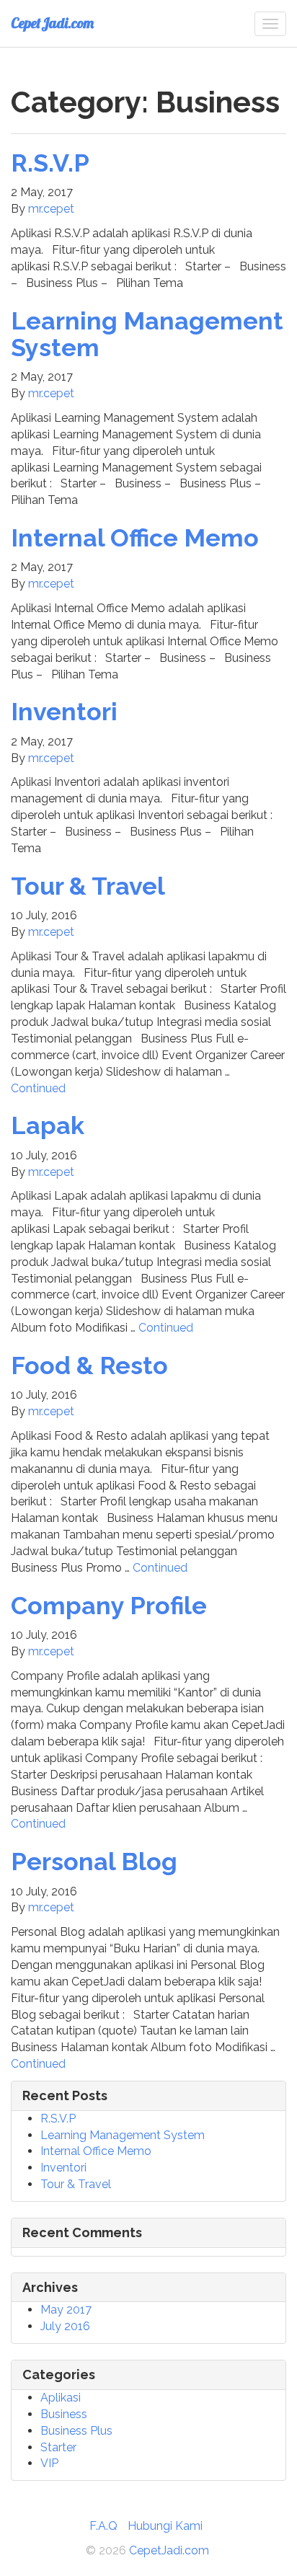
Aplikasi (61, 2398)
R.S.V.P (50, 163)
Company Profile (109, 1606)
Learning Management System (147, 334)
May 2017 (66, 2310)
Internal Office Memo (135, 538)
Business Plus (76, 2431)
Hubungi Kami (165, 2526)
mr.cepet (51, 209)
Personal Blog (94, 1862)
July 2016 (65, 2326)
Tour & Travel (88, 886)
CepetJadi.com (52, 23)
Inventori (64, 712)
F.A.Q (103, 2526)
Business (64, 2414)
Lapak (48, 1125)
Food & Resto (89, 1366)
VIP (49, 2463)
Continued (38, 1088)
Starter (58, 2447)
